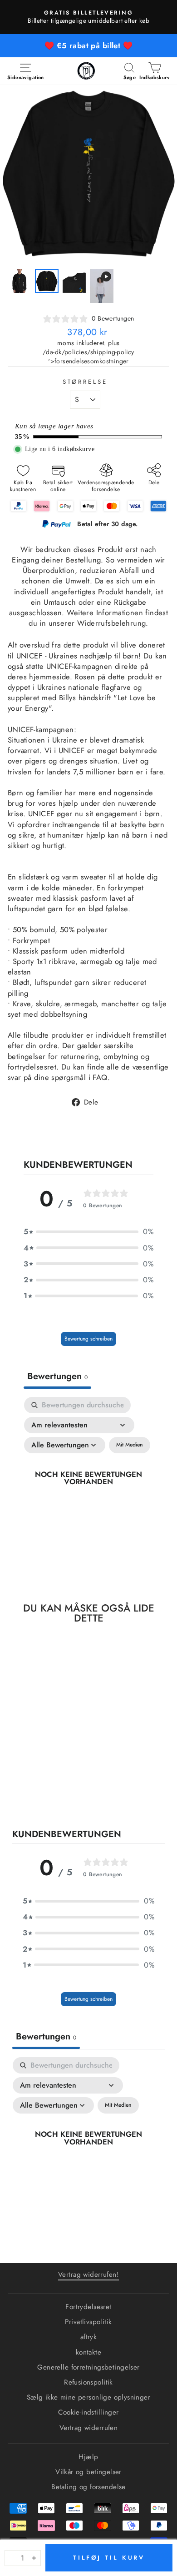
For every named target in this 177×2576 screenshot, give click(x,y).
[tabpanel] (88, 1488)
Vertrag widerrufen (88, 2428)
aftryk (88, 2337)
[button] (88, 1232)
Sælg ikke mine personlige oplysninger (88, 2397)
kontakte (88, 2352)
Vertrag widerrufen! (88, 2275)
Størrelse (85, 382)
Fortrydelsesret (88, 2307)
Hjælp (88, 2457)
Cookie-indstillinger (88, 2412)
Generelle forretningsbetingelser (88, 2367)
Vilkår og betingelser (88, 2472)
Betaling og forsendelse (88, 2487)
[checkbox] (130, 1445)
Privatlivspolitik (88, 2322)
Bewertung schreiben (88, 1339)
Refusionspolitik (88, 2382)
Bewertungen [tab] (57, 1376)
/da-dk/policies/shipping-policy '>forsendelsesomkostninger (88, 357)
